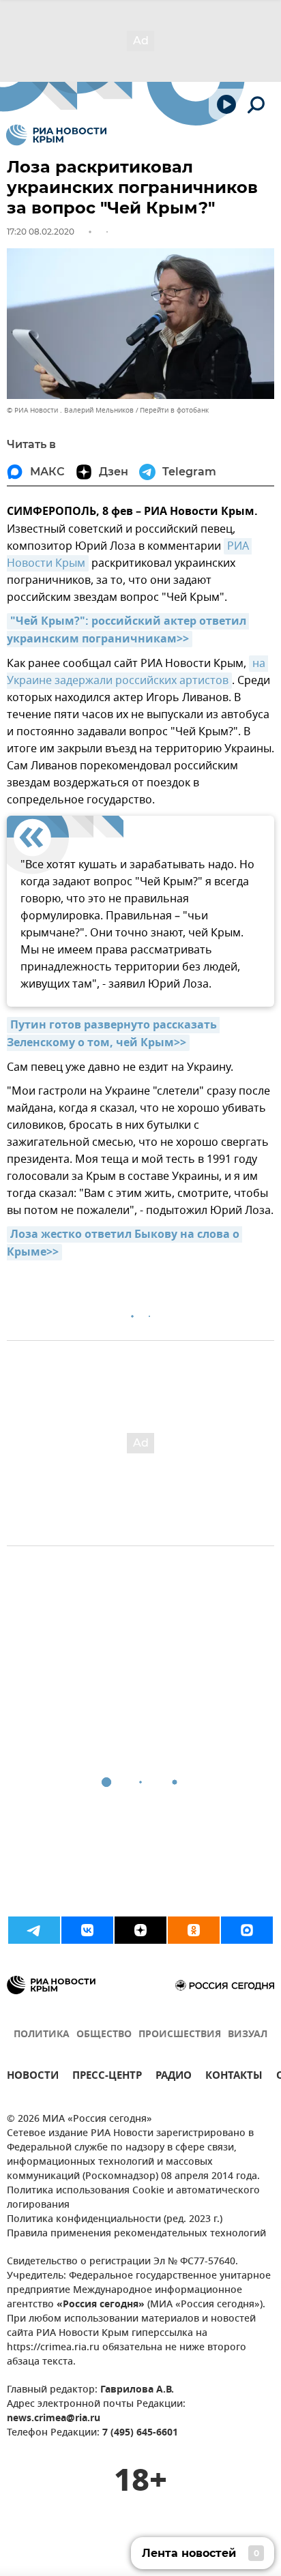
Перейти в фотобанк (174, 410)
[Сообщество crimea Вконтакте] (87, 1930)
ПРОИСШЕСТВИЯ (180, 2035)
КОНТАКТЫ (234, 2077)
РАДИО (174, 2077)
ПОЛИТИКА (42, 2035)
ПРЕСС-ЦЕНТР (107, 2077)
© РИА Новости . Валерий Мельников (70, 410)
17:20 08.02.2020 (41, 232)
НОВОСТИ (33, 2077)
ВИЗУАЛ (248, 2035)
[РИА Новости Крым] (56, 135)
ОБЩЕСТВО (104, 2035)
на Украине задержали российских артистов (137, 672)
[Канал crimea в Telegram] (34, 1930)
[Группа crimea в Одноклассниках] (194, 1930)
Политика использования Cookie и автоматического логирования (133, 2198)
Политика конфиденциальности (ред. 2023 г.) (115, 2220)
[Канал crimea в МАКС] (247, 1930)
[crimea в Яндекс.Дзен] (140, 1930)
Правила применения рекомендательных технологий (136, 2234)
